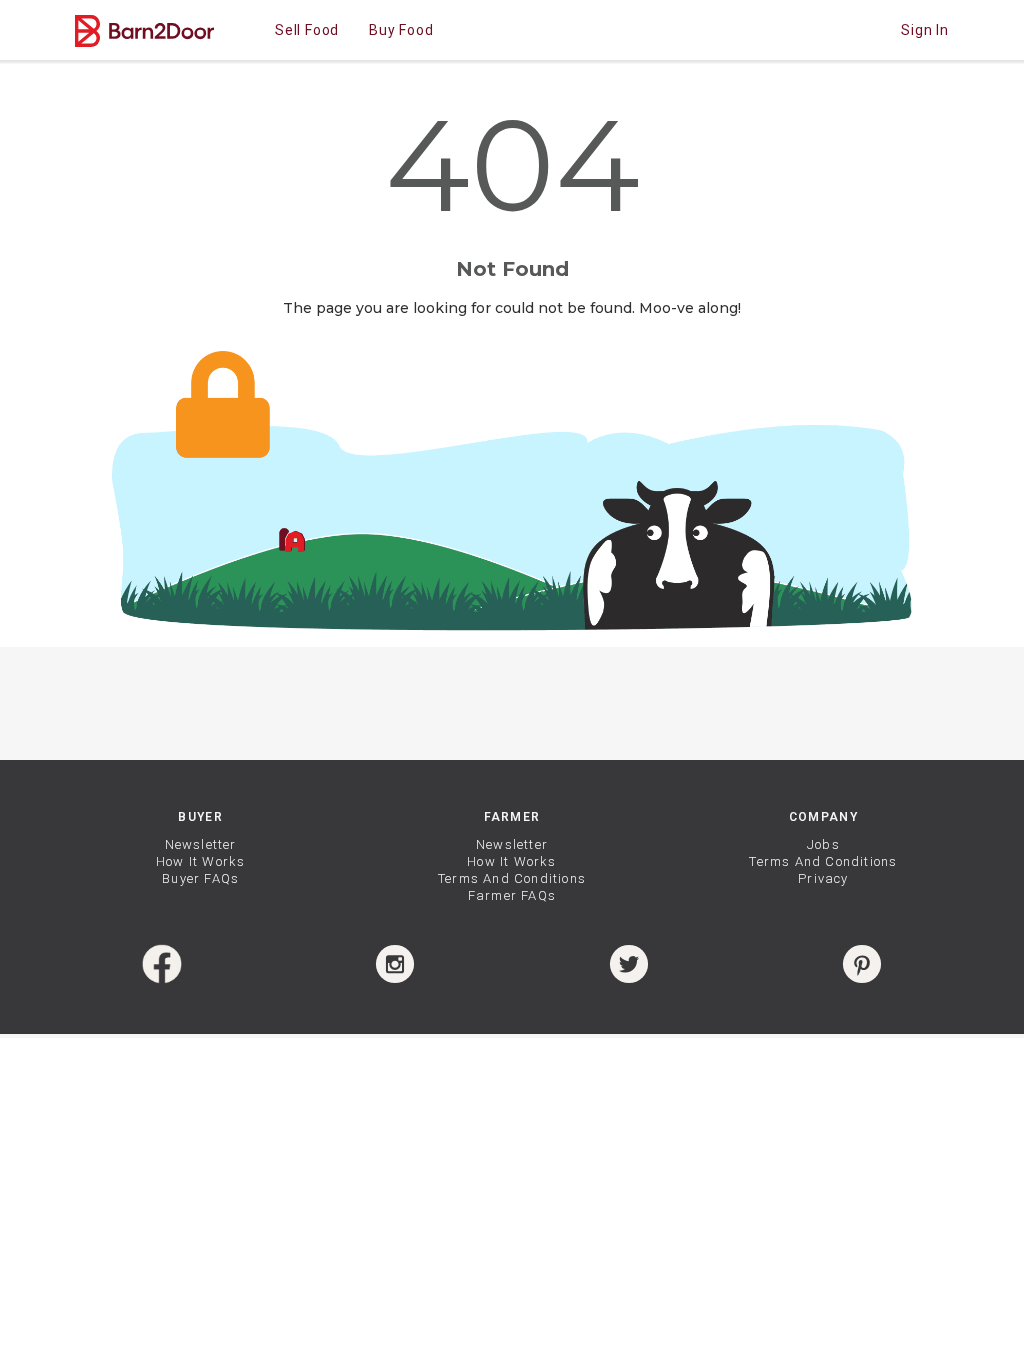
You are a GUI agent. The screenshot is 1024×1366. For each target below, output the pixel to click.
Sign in (925, 30)
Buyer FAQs (200, 878)
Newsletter (201, 844)
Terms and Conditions (512, 878)
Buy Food (401, 30)
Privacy (823, 878)
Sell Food (307, 30)
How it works (200, 861)
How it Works (511, 861)
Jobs (823, 844)
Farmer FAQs (512, 895)
